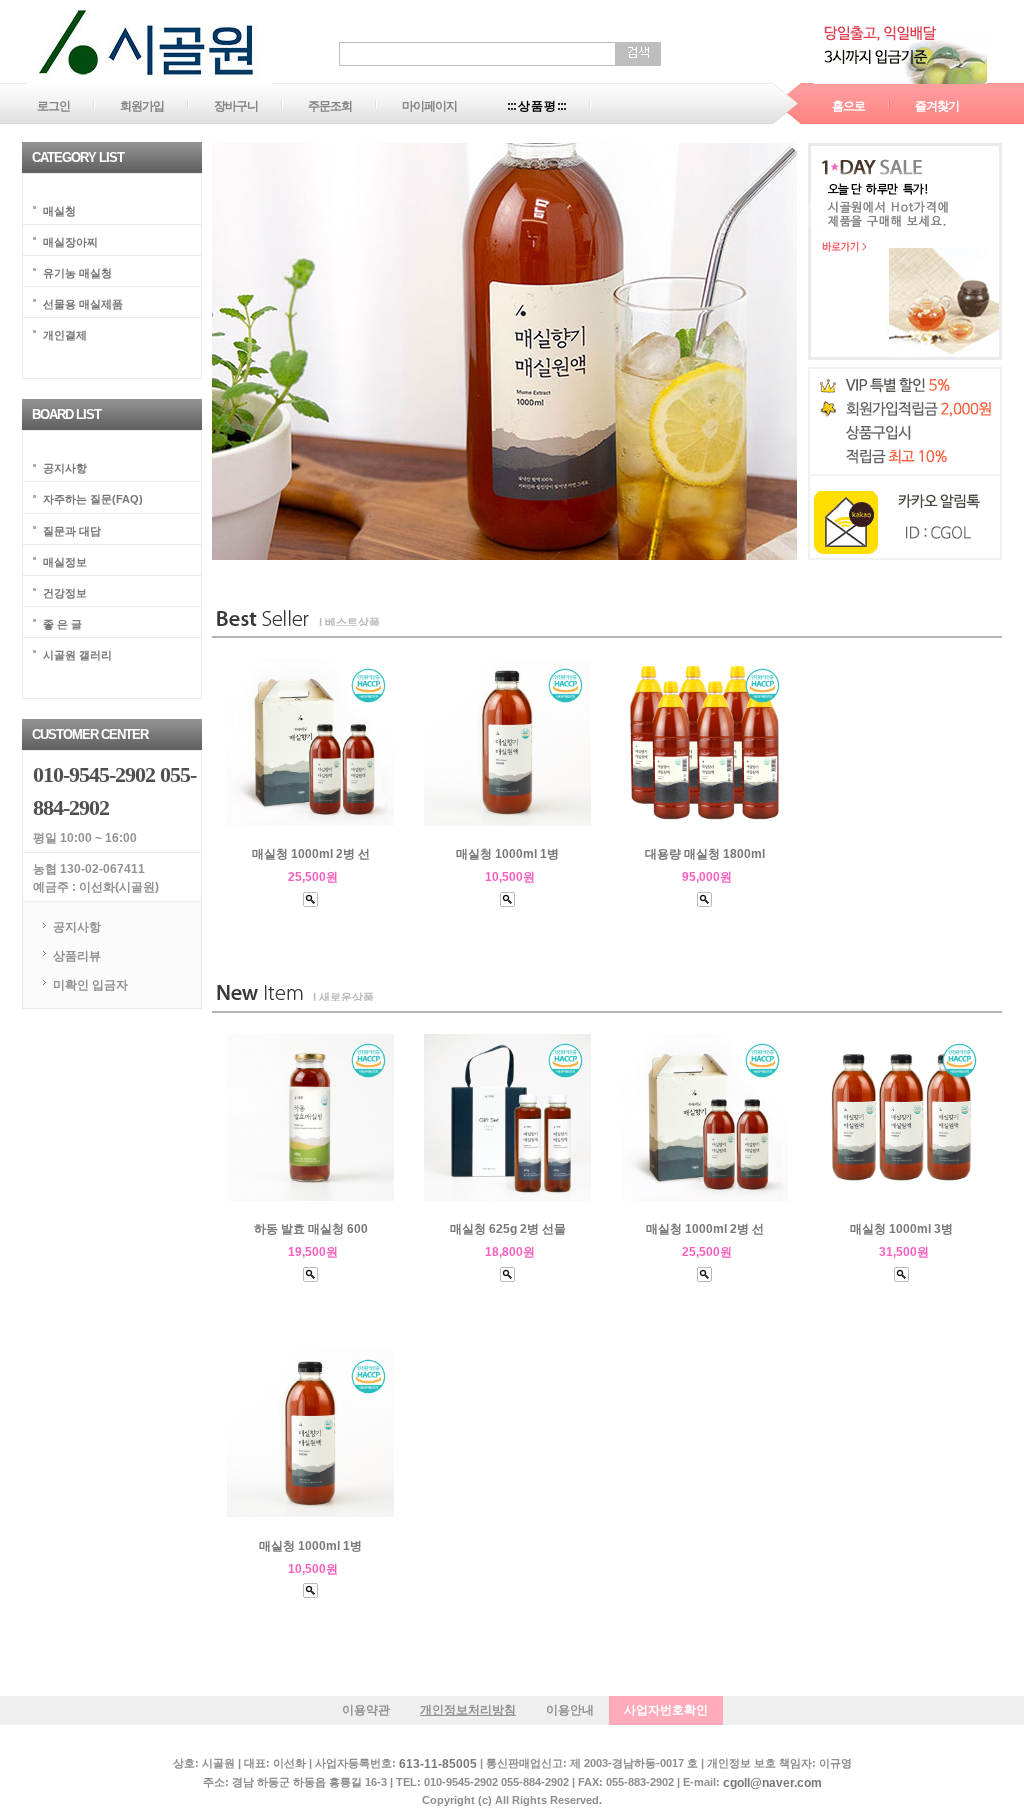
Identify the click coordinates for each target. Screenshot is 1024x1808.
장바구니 (236, 106)
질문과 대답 (72, 530)
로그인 (53, 106)
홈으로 (848, 106)
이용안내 (570, 1710)
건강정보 (65, 592)
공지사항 (65, 468)
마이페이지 (429, 106)
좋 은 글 (62, 623)
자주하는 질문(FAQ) (93, 499)
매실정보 (65, 561)
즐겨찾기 (937, 106)
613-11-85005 (438, 1765)
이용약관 (366, 1710)
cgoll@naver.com (772, 1783)
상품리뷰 (77, 956)
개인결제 (65, 335)
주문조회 (330, 106)
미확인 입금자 (90, 984)
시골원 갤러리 (77, 654)
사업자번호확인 (666, 1710)
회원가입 (142, 106)
